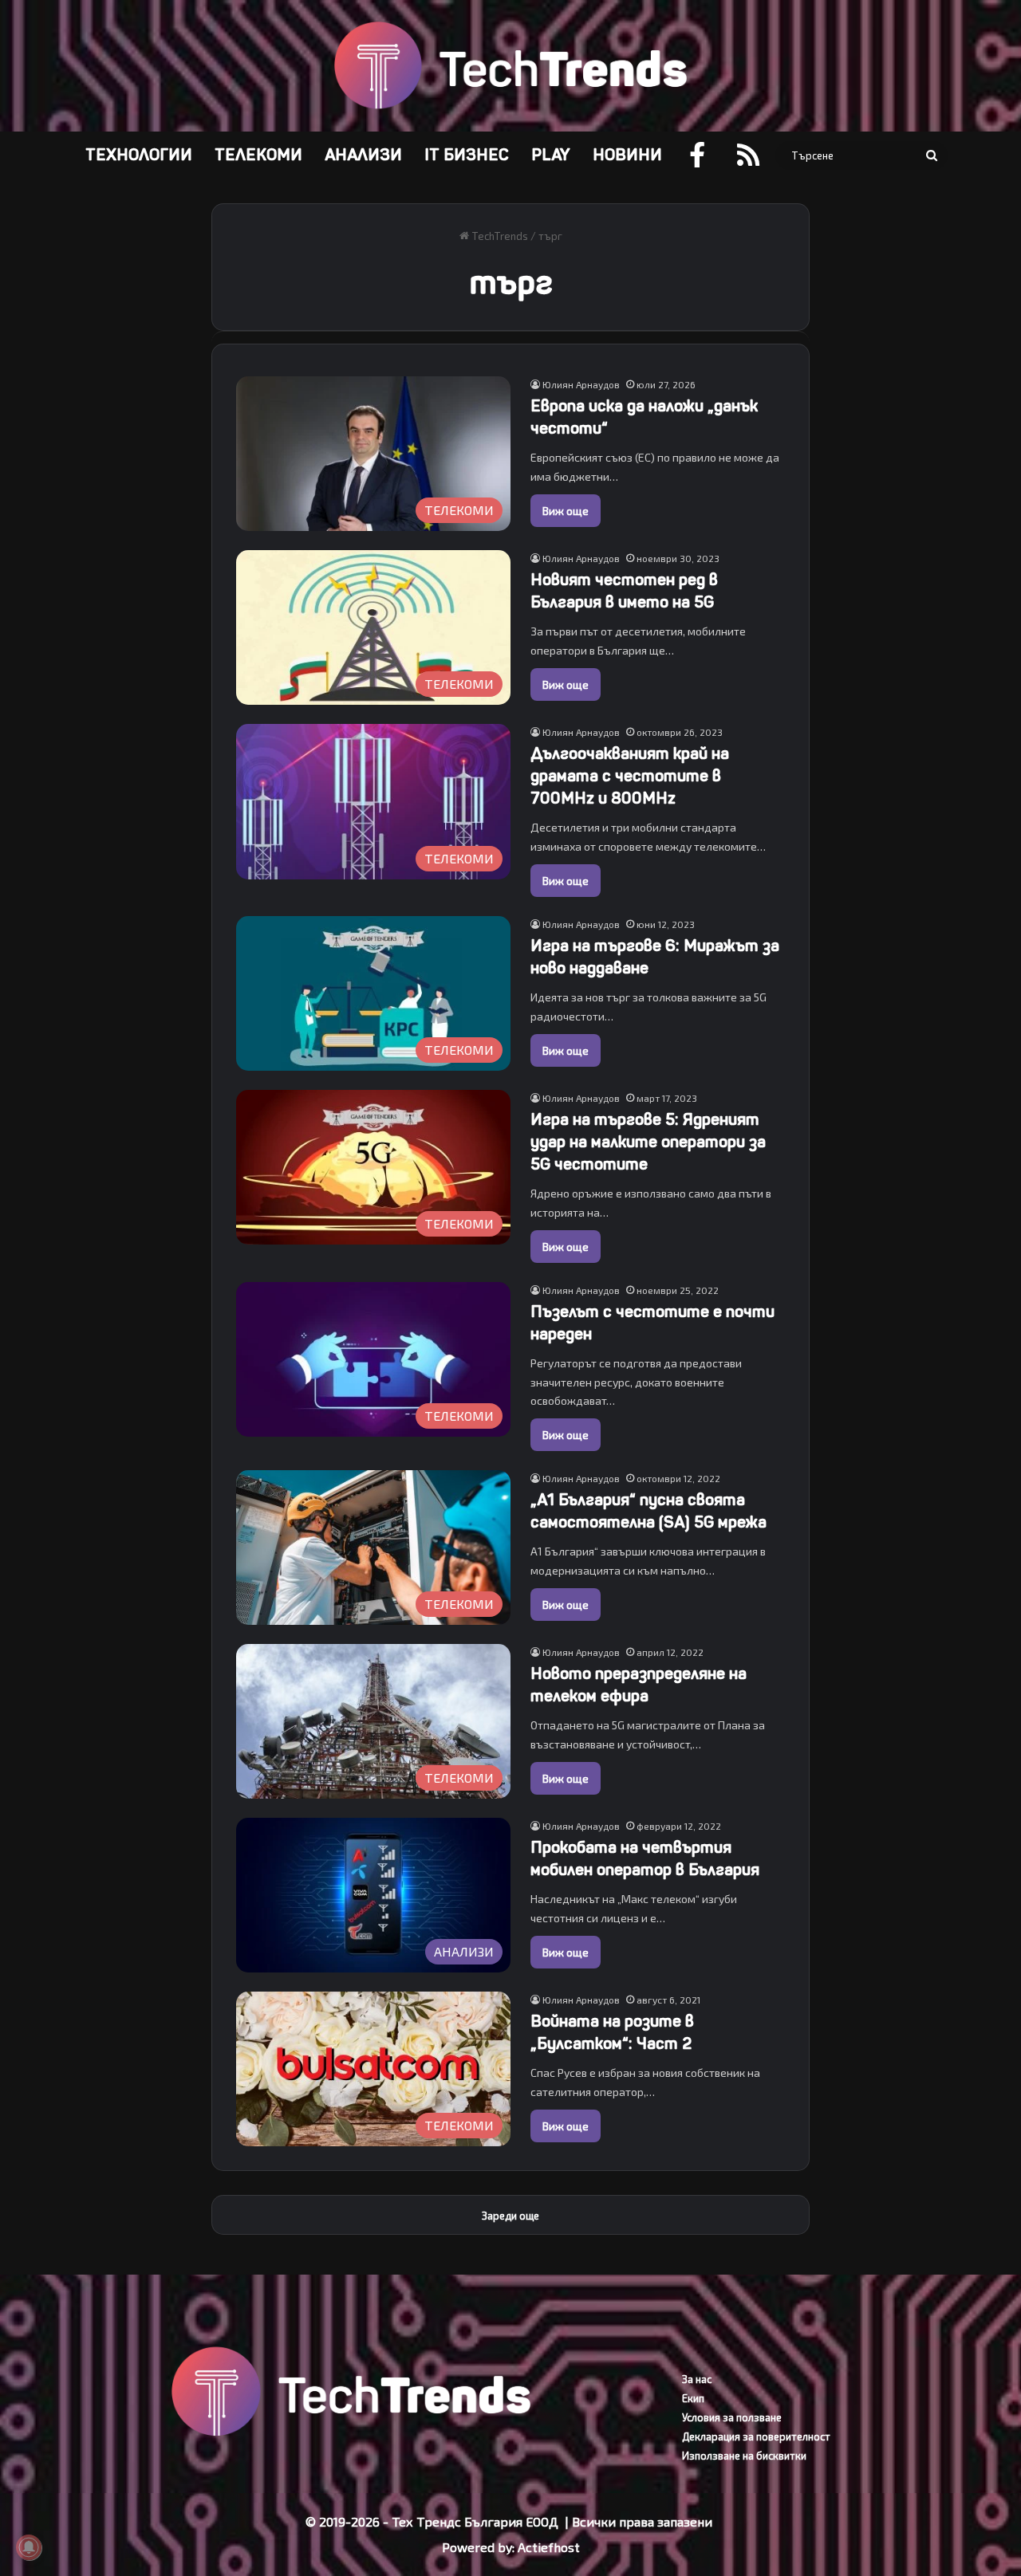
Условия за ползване (732, 2417)
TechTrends (499, 236)
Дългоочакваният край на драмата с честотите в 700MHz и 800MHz (630, 776)
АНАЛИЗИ (363, 155)
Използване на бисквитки (744, 2456)
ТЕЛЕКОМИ (258, 155)
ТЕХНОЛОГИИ (139, 155)
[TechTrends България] (510, 66)
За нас (697, 2379)
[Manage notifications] (29, 2547)
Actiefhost (549, 2547)
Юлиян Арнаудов (581, 384)
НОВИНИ (627, 155)
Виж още (566, 511)
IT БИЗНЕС (467, 155)
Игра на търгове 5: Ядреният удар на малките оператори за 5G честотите (648, 1142)
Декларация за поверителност (756, 2436)
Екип (693, 2398)
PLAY (551, 155)
